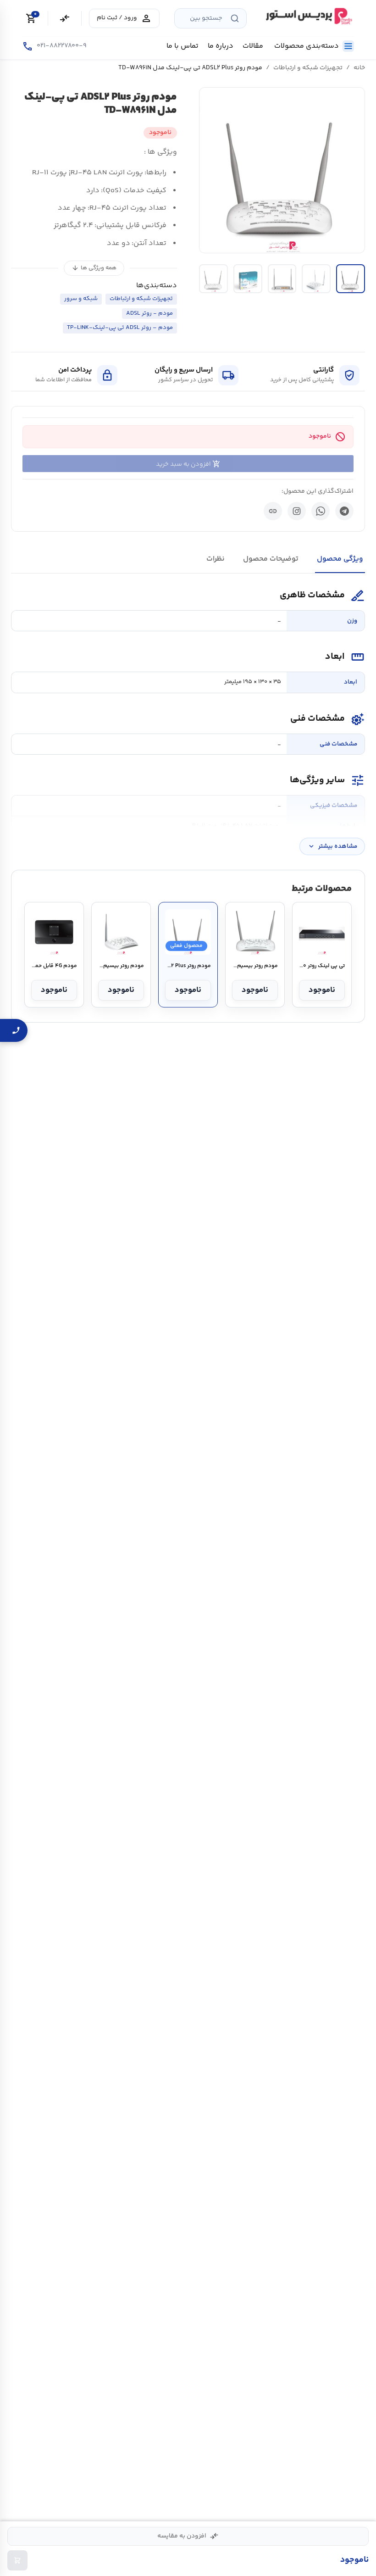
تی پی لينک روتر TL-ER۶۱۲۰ (322, 966)
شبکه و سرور (81, 299)
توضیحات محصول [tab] (271, 559)
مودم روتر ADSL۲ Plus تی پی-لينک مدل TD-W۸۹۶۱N (188, 966)
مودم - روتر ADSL (149, 313)
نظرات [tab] (216, 559)
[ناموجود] (17, 2560)
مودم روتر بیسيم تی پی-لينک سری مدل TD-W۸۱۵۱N (121, 966)
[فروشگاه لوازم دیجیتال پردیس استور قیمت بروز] (308, 16)
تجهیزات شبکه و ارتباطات (308, 68)
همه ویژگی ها (94, 268)
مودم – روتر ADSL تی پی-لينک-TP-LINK (120, 328)
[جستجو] (235, 18)
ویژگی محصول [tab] (340, 559)
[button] (282, 170)
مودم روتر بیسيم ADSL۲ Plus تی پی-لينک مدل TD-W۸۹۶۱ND (255, 966)
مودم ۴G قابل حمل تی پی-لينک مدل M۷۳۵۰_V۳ (54, 966)
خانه (359, 68)
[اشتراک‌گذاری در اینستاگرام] (297, 511)
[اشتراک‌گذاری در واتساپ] (321, 511)
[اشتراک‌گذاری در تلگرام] (344, 511)
